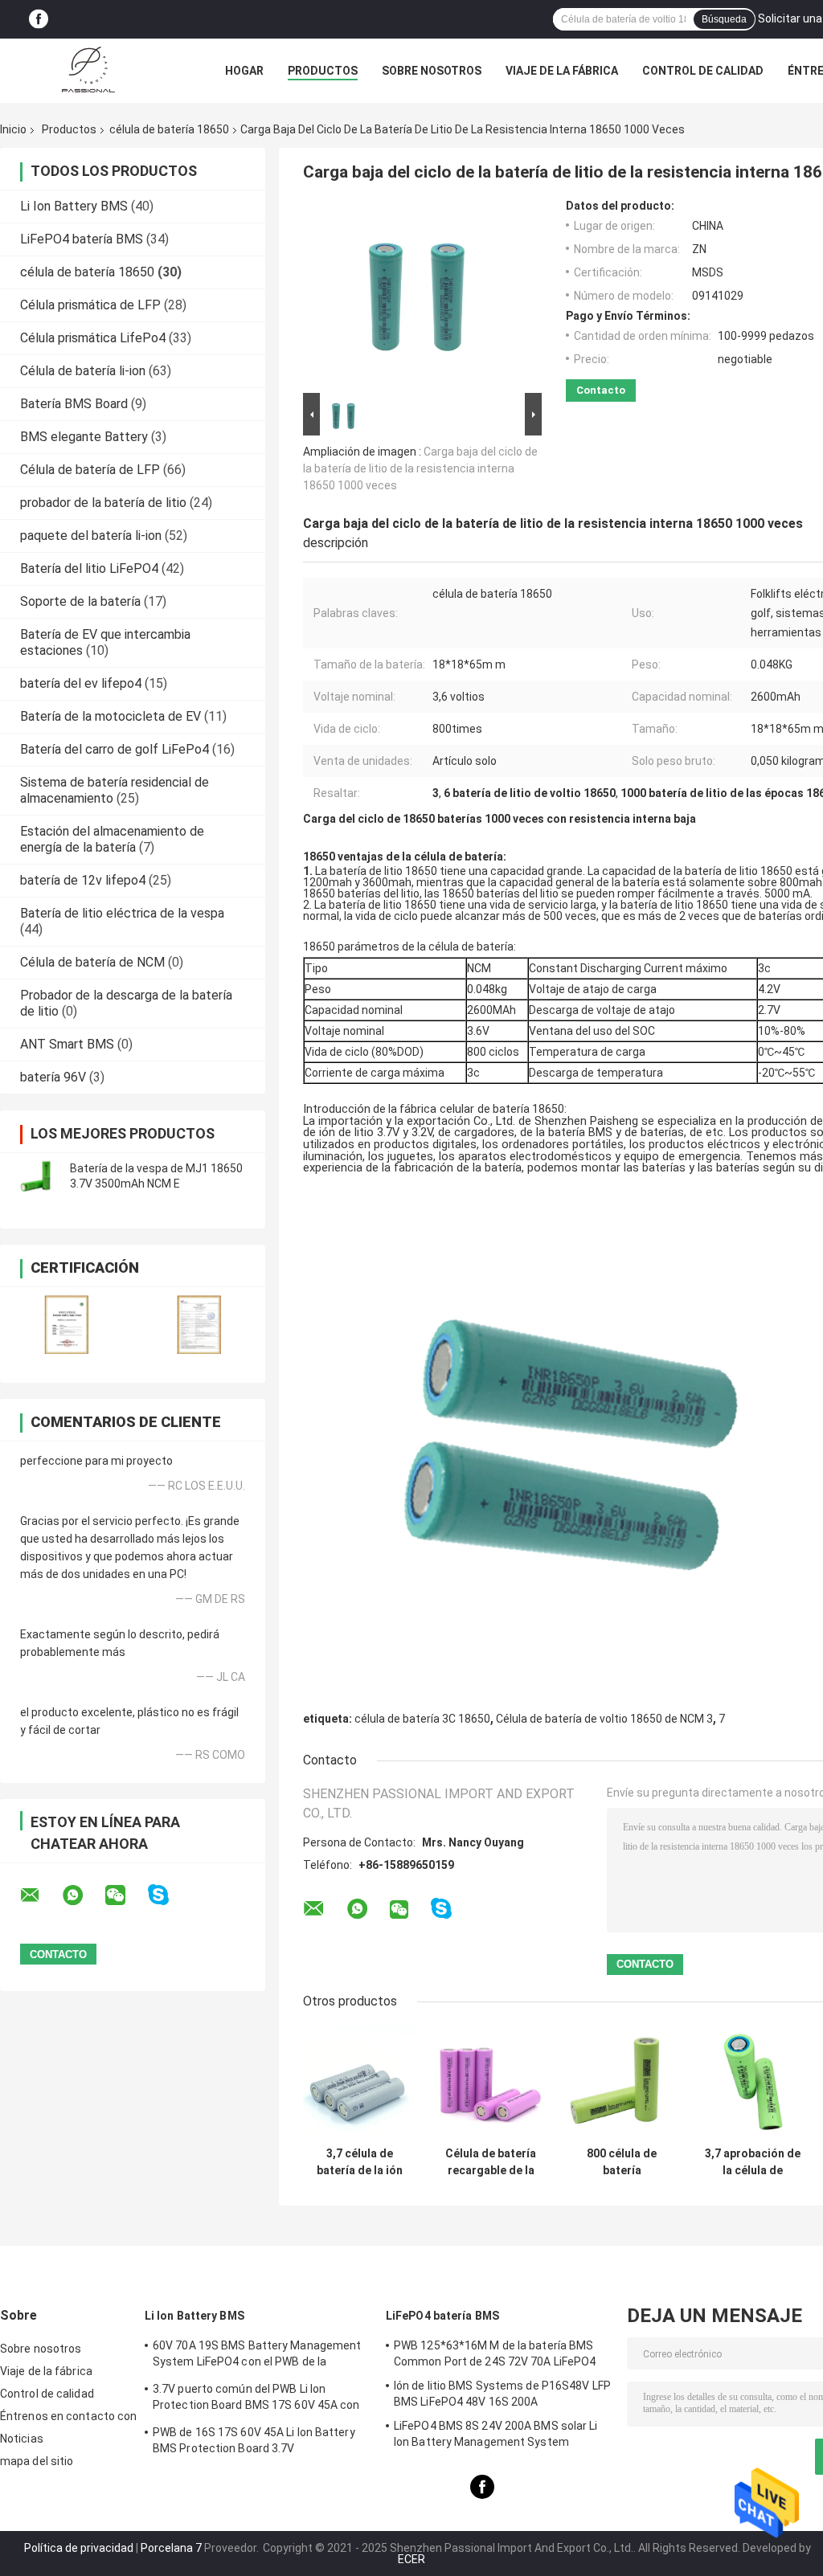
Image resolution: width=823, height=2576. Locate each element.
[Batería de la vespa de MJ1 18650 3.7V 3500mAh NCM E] (36, 1176)
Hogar (244, 71)
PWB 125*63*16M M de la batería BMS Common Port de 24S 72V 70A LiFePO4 (495, 2353)
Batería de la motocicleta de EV (111, 716)
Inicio (13, 129)
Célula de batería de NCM (92, 962)
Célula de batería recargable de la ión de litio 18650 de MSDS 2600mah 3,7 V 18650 (491, 2162)
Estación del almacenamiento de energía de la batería (112, 839)
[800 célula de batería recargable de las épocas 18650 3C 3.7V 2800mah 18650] (622, 2082)
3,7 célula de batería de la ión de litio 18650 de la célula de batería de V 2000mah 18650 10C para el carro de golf (360, 2162)
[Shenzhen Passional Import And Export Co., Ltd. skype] (168, 1895)
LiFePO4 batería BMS (82, 239)
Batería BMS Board (74, 404)
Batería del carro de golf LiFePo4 (115, 749)
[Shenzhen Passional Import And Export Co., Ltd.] (88, 71)
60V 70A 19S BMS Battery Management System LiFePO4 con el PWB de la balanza (257, 2356)
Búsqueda (724, 19)
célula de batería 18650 (169, 129)
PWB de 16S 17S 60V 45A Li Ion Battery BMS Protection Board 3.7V (254, 2440)
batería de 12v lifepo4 (83, 880)
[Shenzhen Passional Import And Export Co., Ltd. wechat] (125, 1895)
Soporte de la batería (80, 601)
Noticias (22, 2439)
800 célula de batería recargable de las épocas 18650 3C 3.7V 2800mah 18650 (622, 2162)
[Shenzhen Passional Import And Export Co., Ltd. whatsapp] (83, 1895)
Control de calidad (703, 71)
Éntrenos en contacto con (68, 2416)
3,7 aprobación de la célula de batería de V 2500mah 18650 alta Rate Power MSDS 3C (753, 2162)
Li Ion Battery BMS (74, 206)
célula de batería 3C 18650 (422, 1719)
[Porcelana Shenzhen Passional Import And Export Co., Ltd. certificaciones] (66, 1325)
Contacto (601, 390)
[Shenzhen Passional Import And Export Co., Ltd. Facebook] (39, 20)
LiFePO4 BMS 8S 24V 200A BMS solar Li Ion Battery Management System (496, 2434)
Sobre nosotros (432, 71)
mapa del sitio (37, 2461)
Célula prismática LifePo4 (93, 338)
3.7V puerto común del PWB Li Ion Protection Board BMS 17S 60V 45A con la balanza (256, 2399)
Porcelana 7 (171, 2548)
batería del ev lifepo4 (81, 683)
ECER (411, 2559)
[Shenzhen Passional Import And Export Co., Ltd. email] (40, 1895)
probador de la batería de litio (103, 503)
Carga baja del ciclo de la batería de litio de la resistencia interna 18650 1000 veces (420, 468)
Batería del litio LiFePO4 (89, 568)
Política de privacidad (79, 2548)
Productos (323, 71)
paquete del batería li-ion (91, 536)
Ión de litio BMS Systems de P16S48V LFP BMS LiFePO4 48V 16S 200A (502, 2394)
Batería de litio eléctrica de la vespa (122, 913)
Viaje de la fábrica (562, 71)
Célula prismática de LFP (90, 305)
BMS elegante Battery (84, 437)
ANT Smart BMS (67, 1044)
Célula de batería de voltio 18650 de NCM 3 (604, 1719)
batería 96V (53, 1077)
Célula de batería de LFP (90, 470)
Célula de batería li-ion (83, 371)
